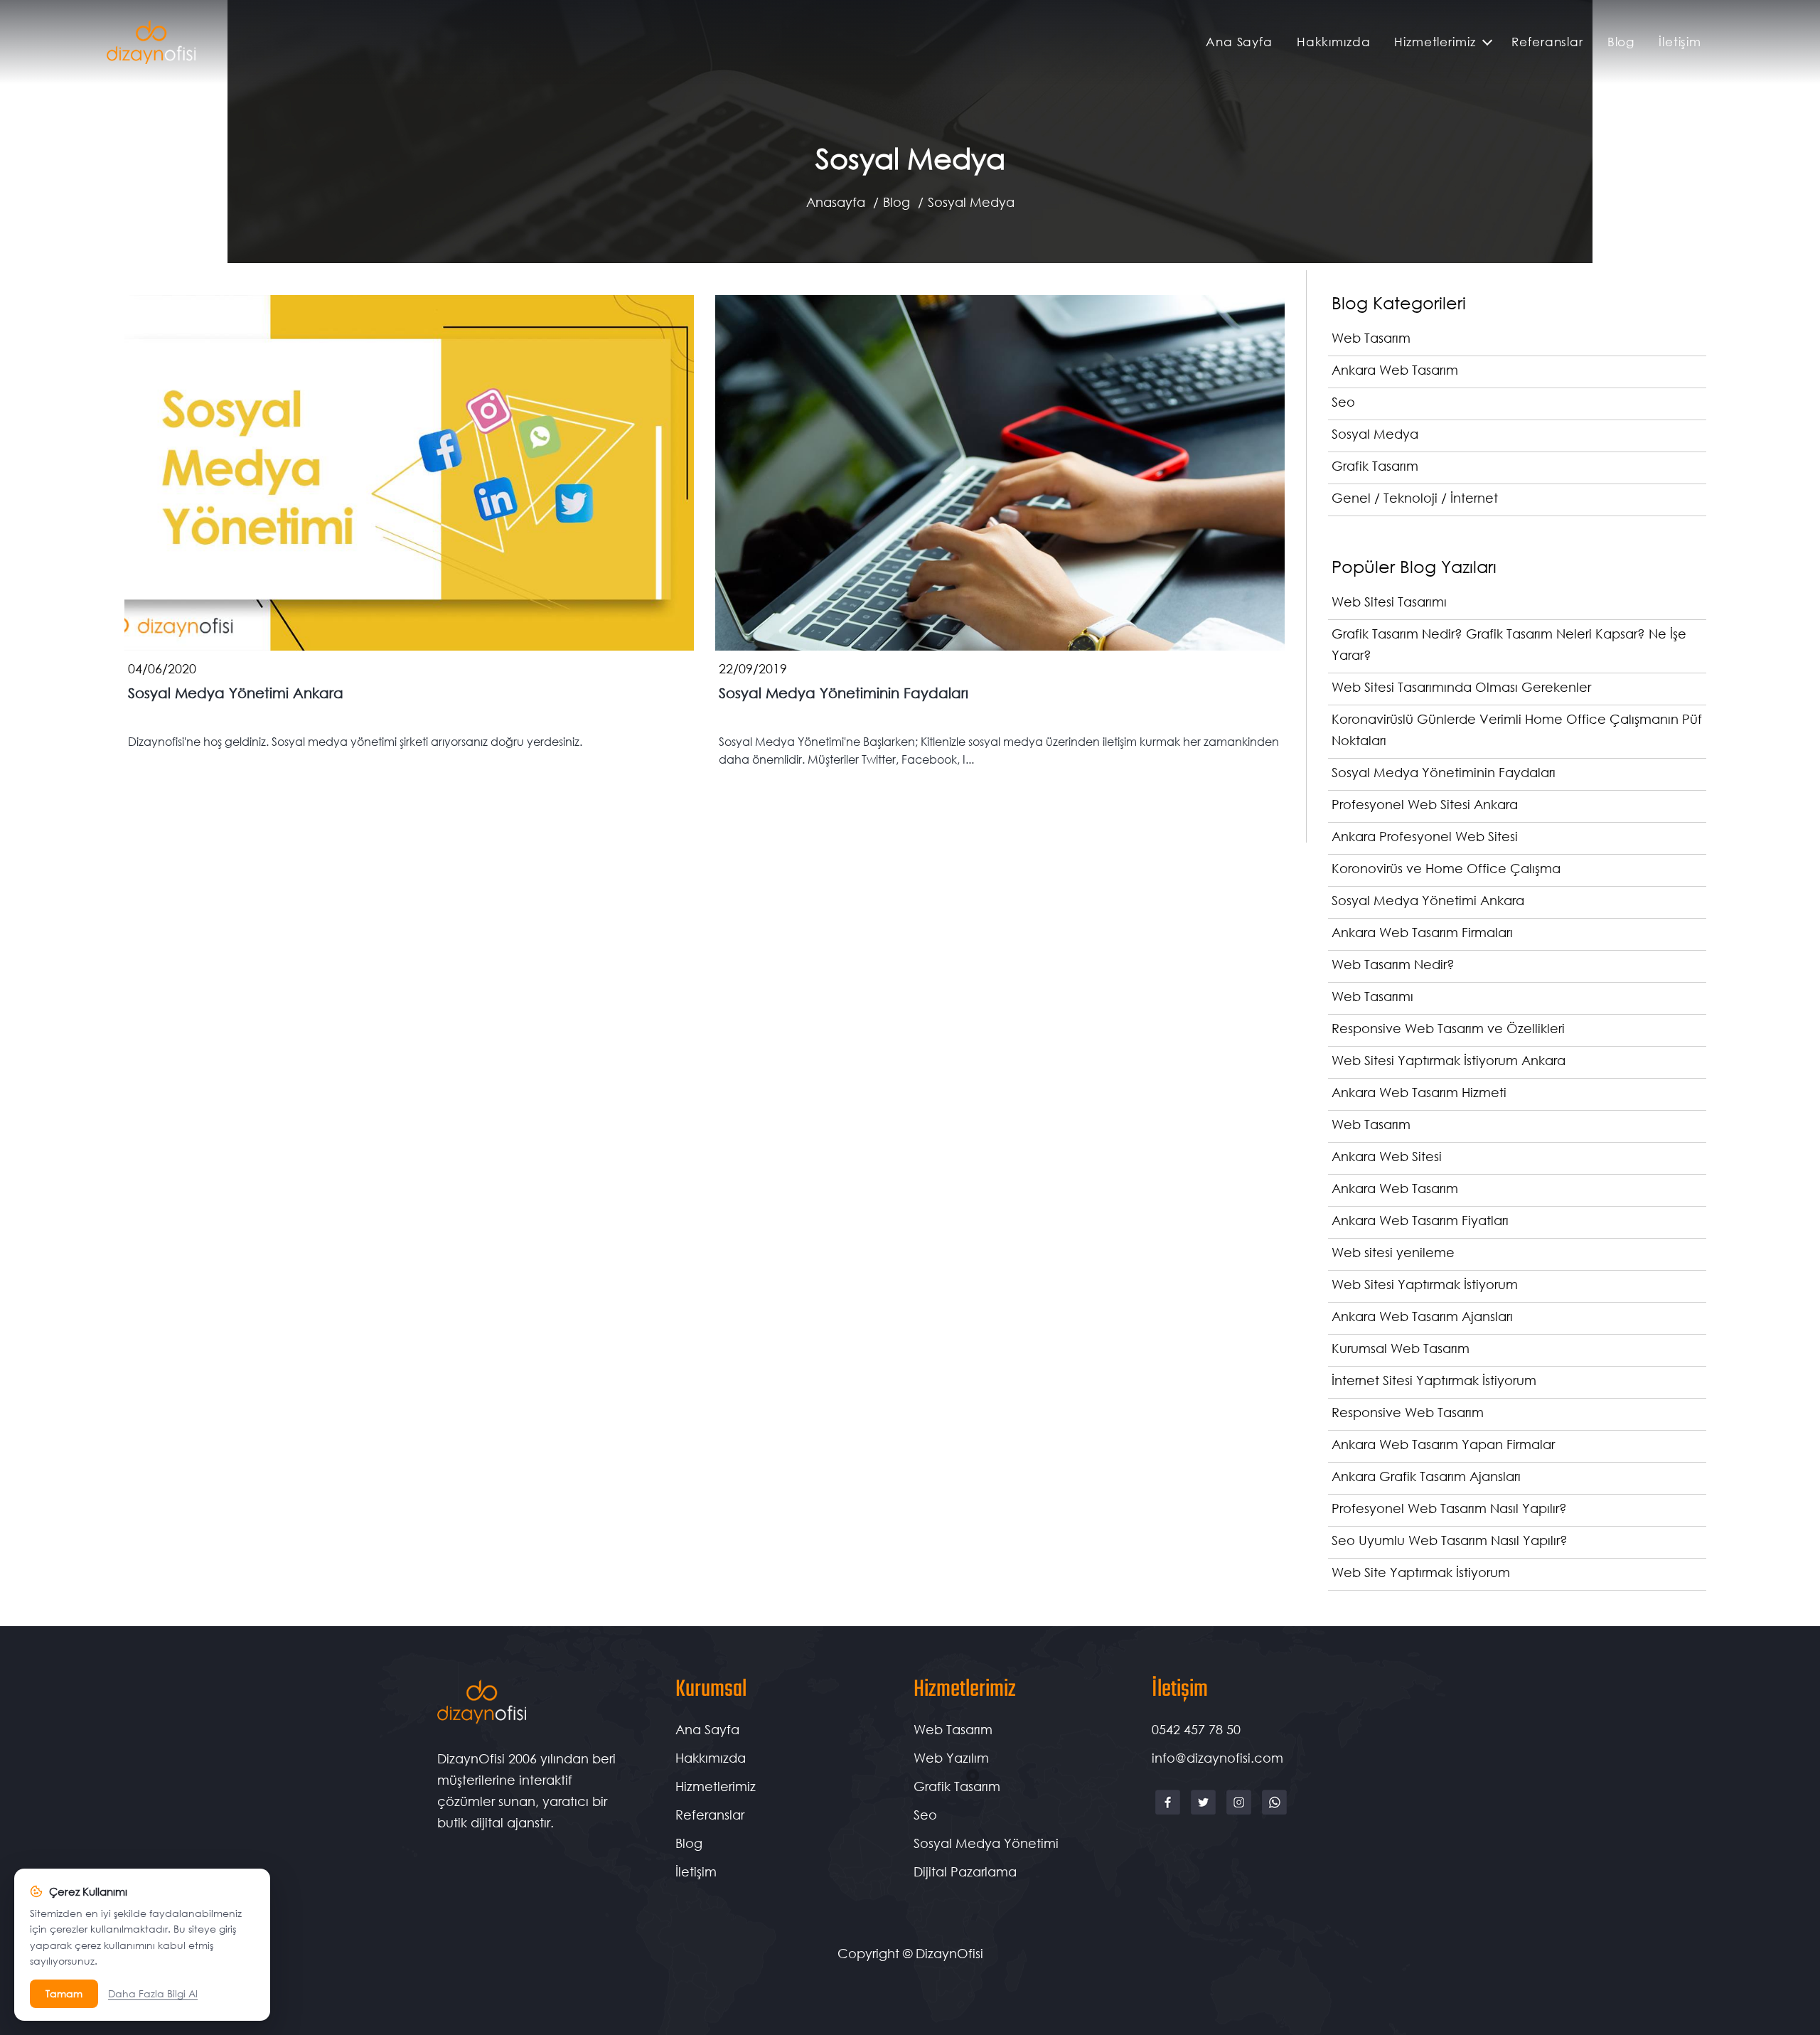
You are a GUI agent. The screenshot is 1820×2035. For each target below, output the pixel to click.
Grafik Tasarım (957, 1786)
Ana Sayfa (1239, 42)
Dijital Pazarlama (965, 1871)
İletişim (1680, 42)
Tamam (64, 1993)
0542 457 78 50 (1196, 1729)
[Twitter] (1205, 1813)
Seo (925, 1815)
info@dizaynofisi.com (1217, 1758)
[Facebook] (1169, 1813)
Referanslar (1547, 42)
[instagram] (1241, 1813)
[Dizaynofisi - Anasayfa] (151, 42)
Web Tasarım (953, 1729)
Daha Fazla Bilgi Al (153, 1993)
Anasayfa (836, 202)
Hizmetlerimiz (1435, 42)
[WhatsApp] (1274, 1813)
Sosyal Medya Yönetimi (986, 1843)
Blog (1621, 42)
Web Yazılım (951, 1758)
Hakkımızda (1334, 42)
